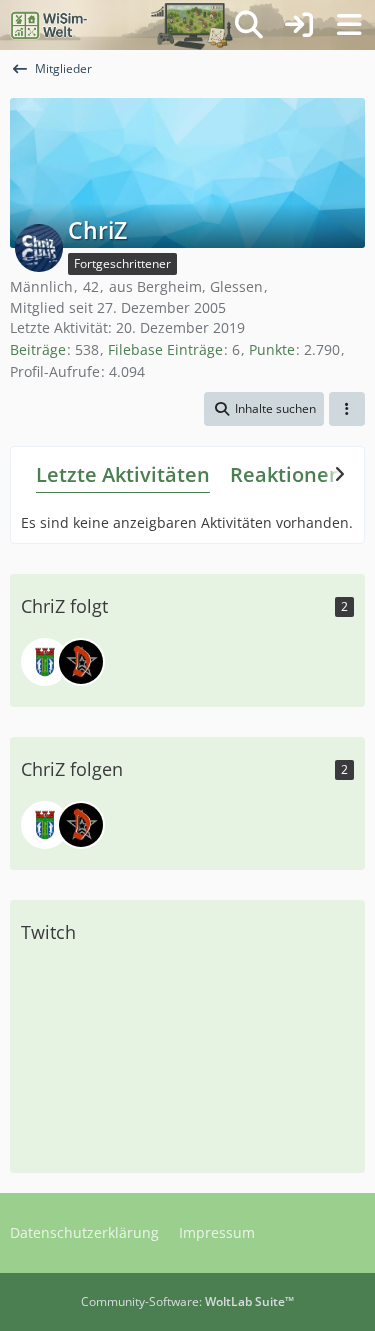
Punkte (272, 349)
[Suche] (249, 25)
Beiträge (38, 349)
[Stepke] (45, 662)
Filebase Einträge (165, 349)
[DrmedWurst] (81, 662)
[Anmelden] (299, 25)
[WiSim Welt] (49, 25)
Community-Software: (187, 1301)
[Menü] (349, 25)
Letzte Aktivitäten (123, 474)
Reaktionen (286, 474)
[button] (264, 409)
